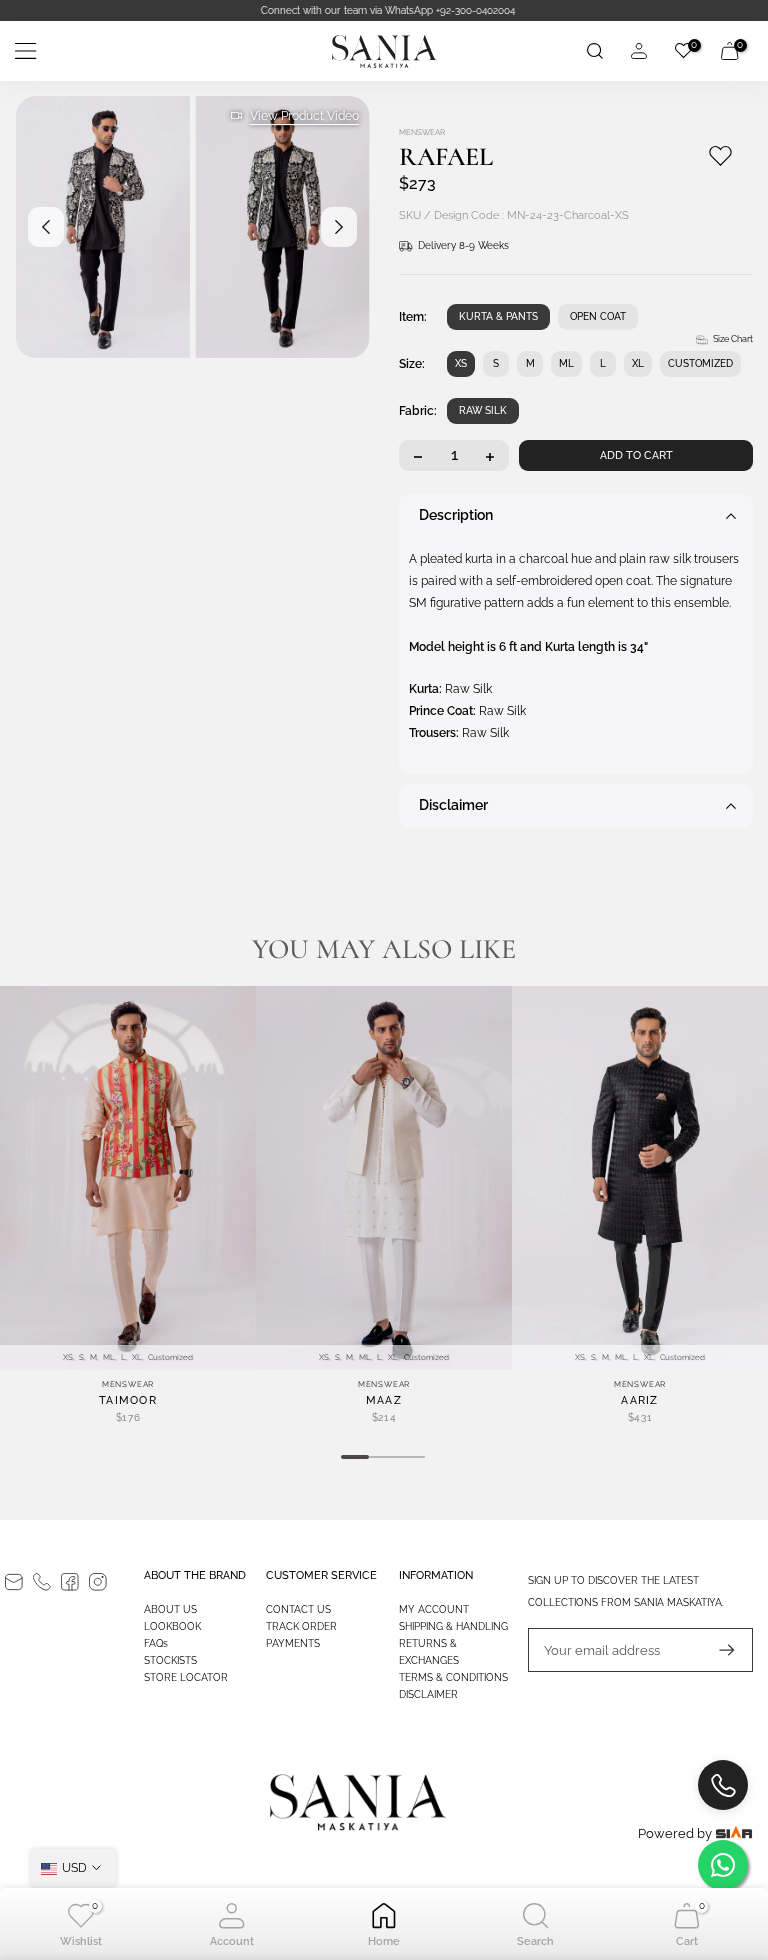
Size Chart (733, 339)
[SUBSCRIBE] (717, 1650)
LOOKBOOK (172, 1626)
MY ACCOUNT (434, 1609)
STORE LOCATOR (186, 1677)
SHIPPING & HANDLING (453, 1626)
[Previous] (46, 227)
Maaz (384, 1400)
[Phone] (42, 1582)
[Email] (14, 1582)
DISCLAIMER (428, 1694)
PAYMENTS (293, 1643)
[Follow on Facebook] (70, 1582)
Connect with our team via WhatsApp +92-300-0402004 (384, 10)
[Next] (339, 227)
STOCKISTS (170, 1660)
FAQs (156, 1643)
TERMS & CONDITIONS (453, 1677)
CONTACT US (298, 1609)
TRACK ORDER (301, 1626)
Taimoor (128, 1400)
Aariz (640, 1400)
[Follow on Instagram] (98, 1582)
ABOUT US (170, 1609)
